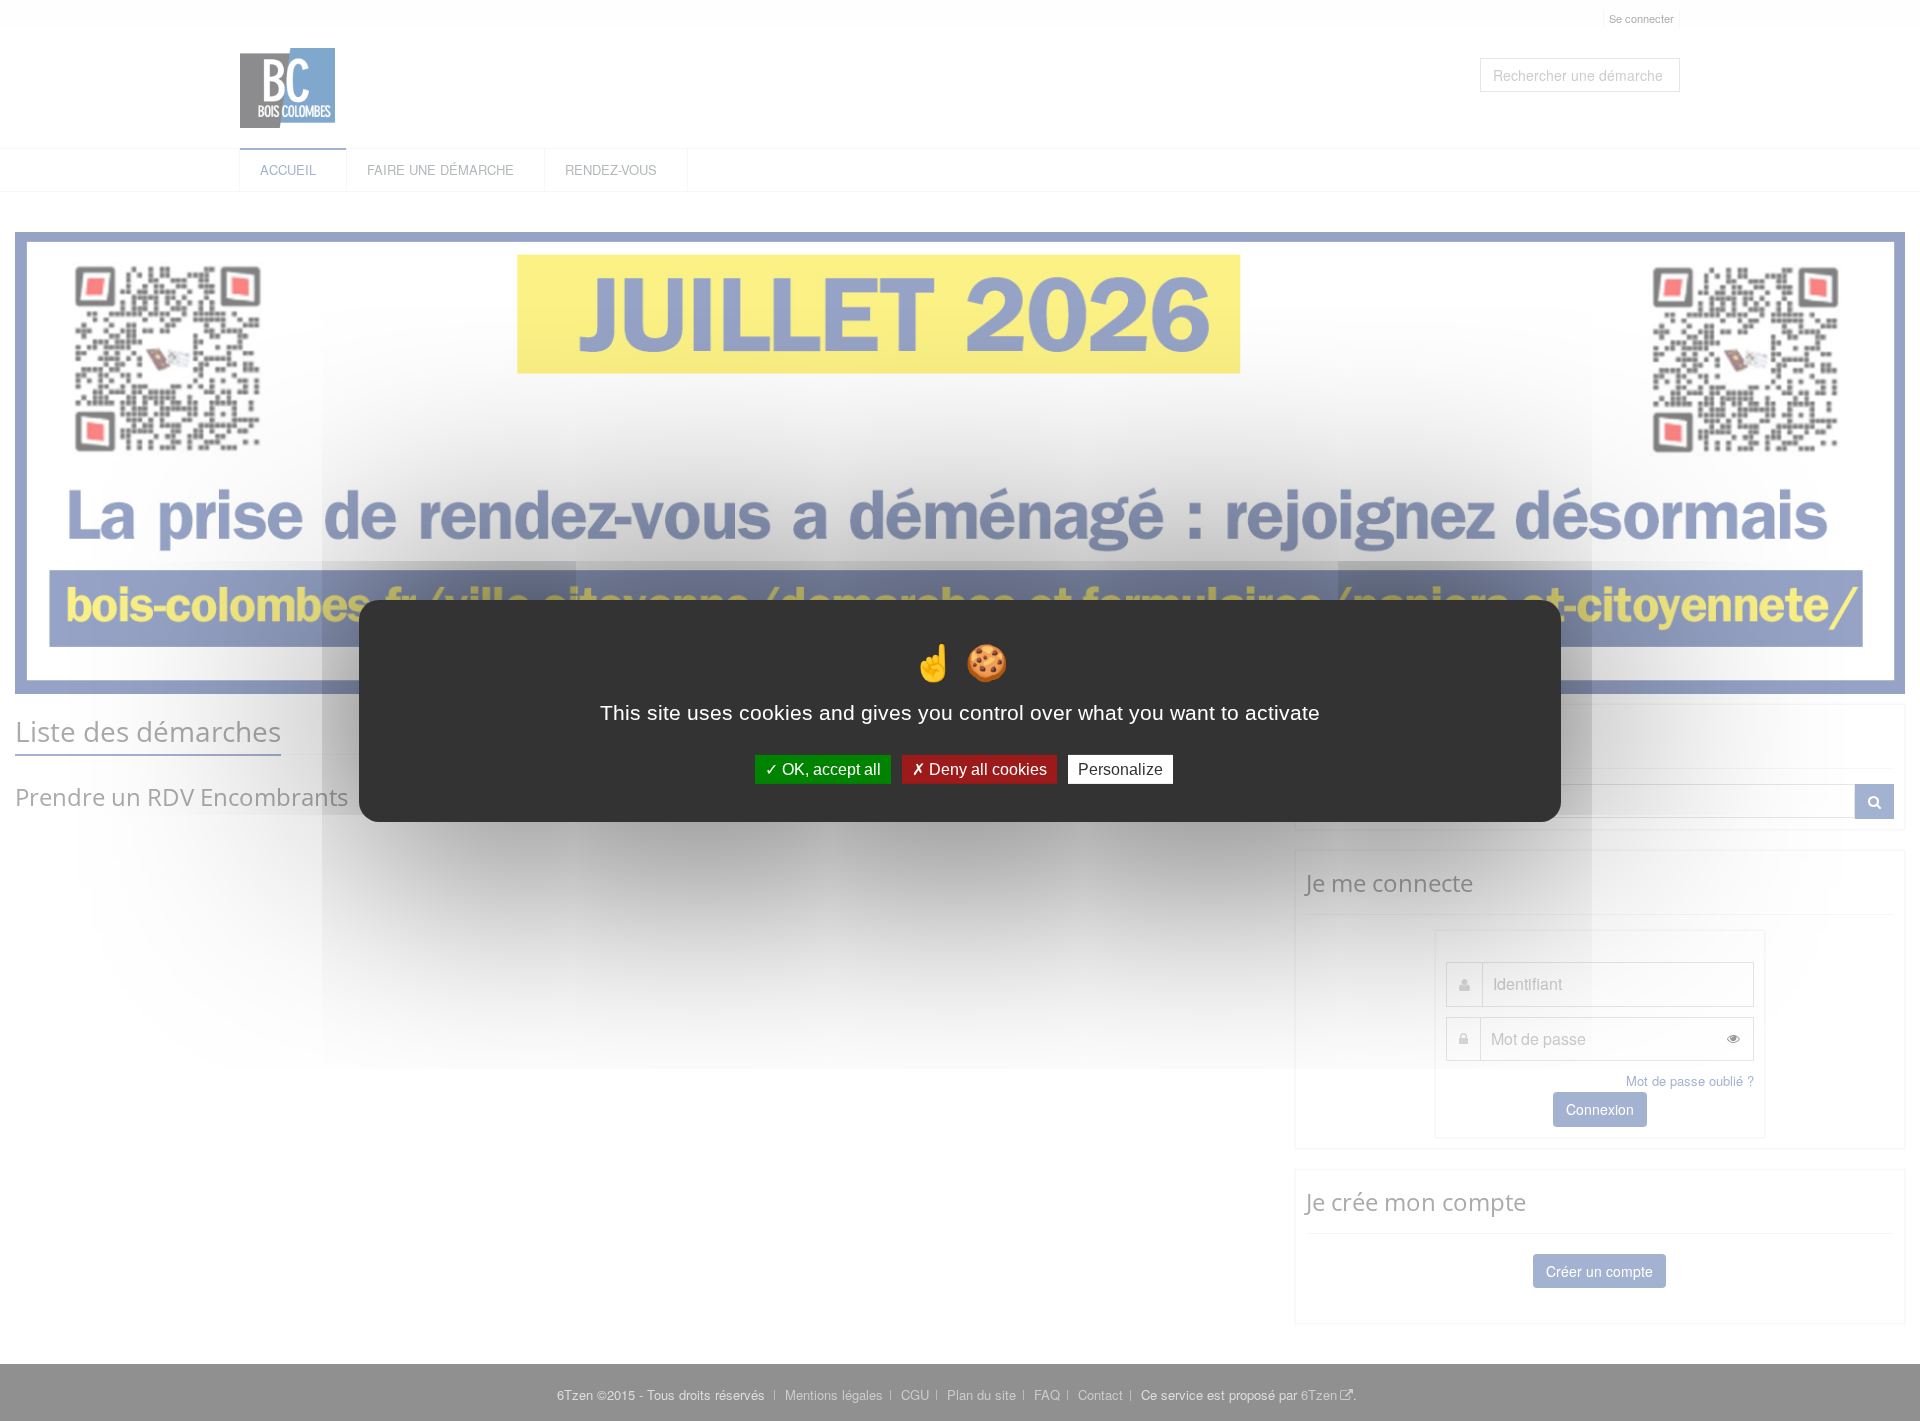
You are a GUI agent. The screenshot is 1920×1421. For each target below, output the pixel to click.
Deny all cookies (986, 768)
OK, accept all (829, 768)
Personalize (1120, 768)
